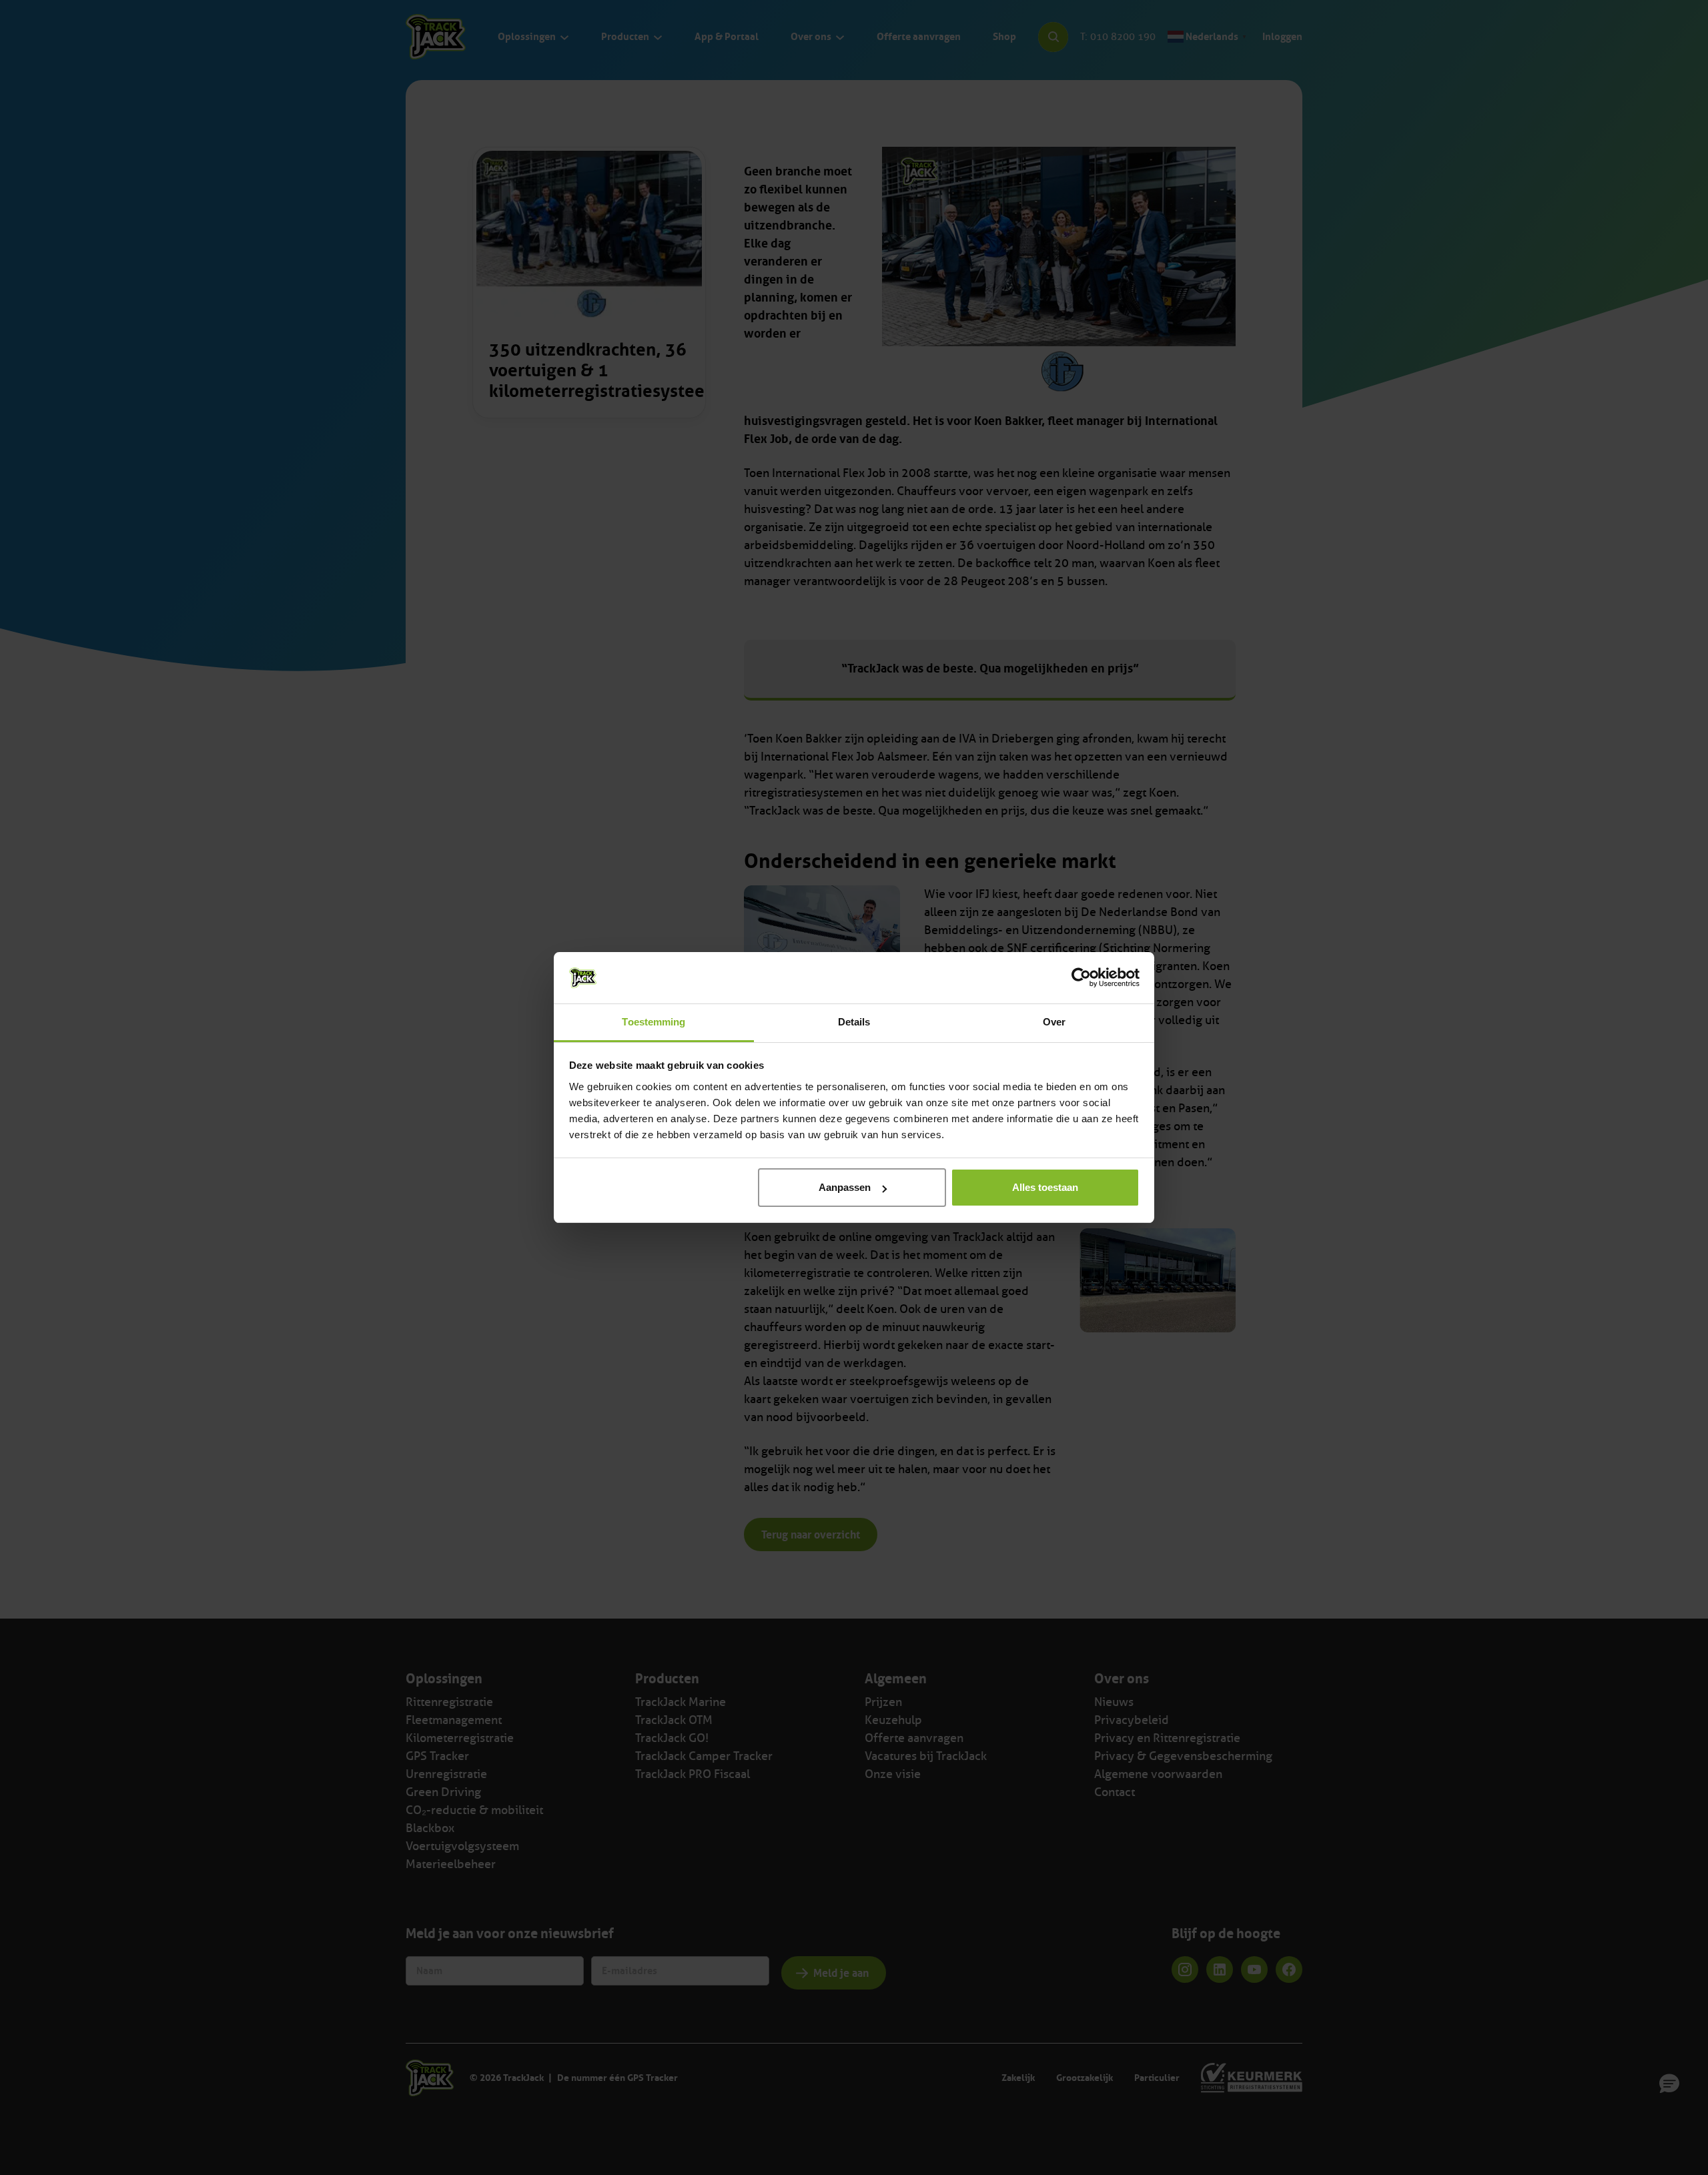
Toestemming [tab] (654, 1022)
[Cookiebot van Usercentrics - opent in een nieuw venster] (1081, 977)
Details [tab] (854, 1022)
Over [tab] (1054, 1022)
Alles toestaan (1045, 1187)
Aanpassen (845, 1187)
